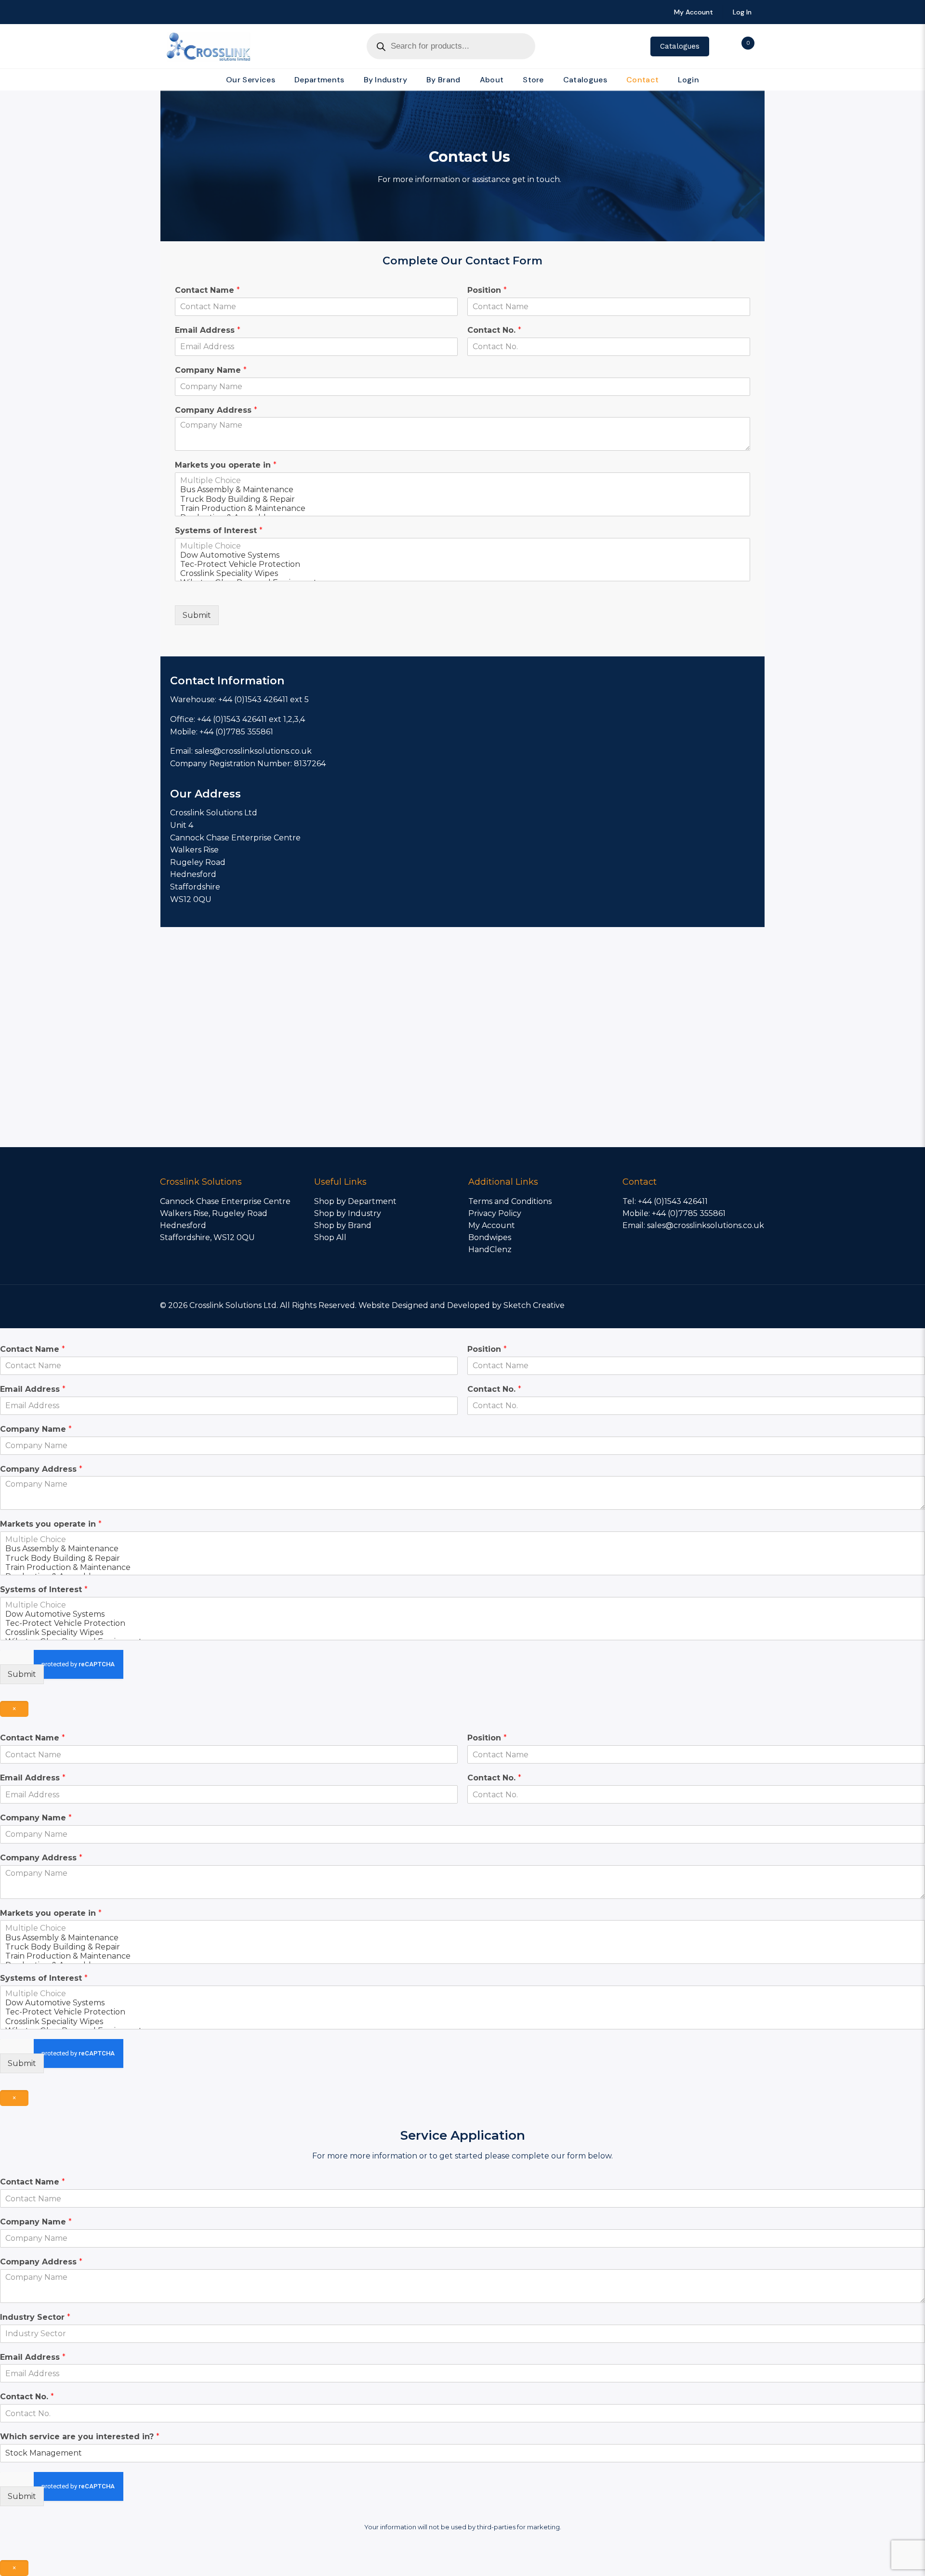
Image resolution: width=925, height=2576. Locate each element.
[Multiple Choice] (462, 480)
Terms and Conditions (510, 1201)
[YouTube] (717, 1305)
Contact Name (207, 290)
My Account (492, 1225)
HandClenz (490, 1249)
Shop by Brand (343, 1225)
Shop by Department (355, 1201)
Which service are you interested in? (80, 2437)
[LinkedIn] (730, 1305)
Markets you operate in (226, 465)
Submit (197, 615)
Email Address (208, 330)
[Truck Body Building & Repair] (462, 499)
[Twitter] (704, 1305)
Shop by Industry (348, 1213)
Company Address (216, 410)
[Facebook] (691, 1305)
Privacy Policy (495, 1213)
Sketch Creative (534, 1305)
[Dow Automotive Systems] (462, 555)
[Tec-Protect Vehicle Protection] (462, 564)
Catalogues (680, 46)
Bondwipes (490, 1237)
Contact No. (494, 330)
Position (487, 290)
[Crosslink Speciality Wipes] (462, 573)
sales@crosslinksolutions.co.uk (706, 1225)
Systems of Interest (219, 530)
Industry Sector (35, 2317)
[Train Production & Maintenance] (462, 508)
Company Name (211, 370)
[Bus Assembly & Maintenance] (462, 490)
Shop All (330, 1237)
